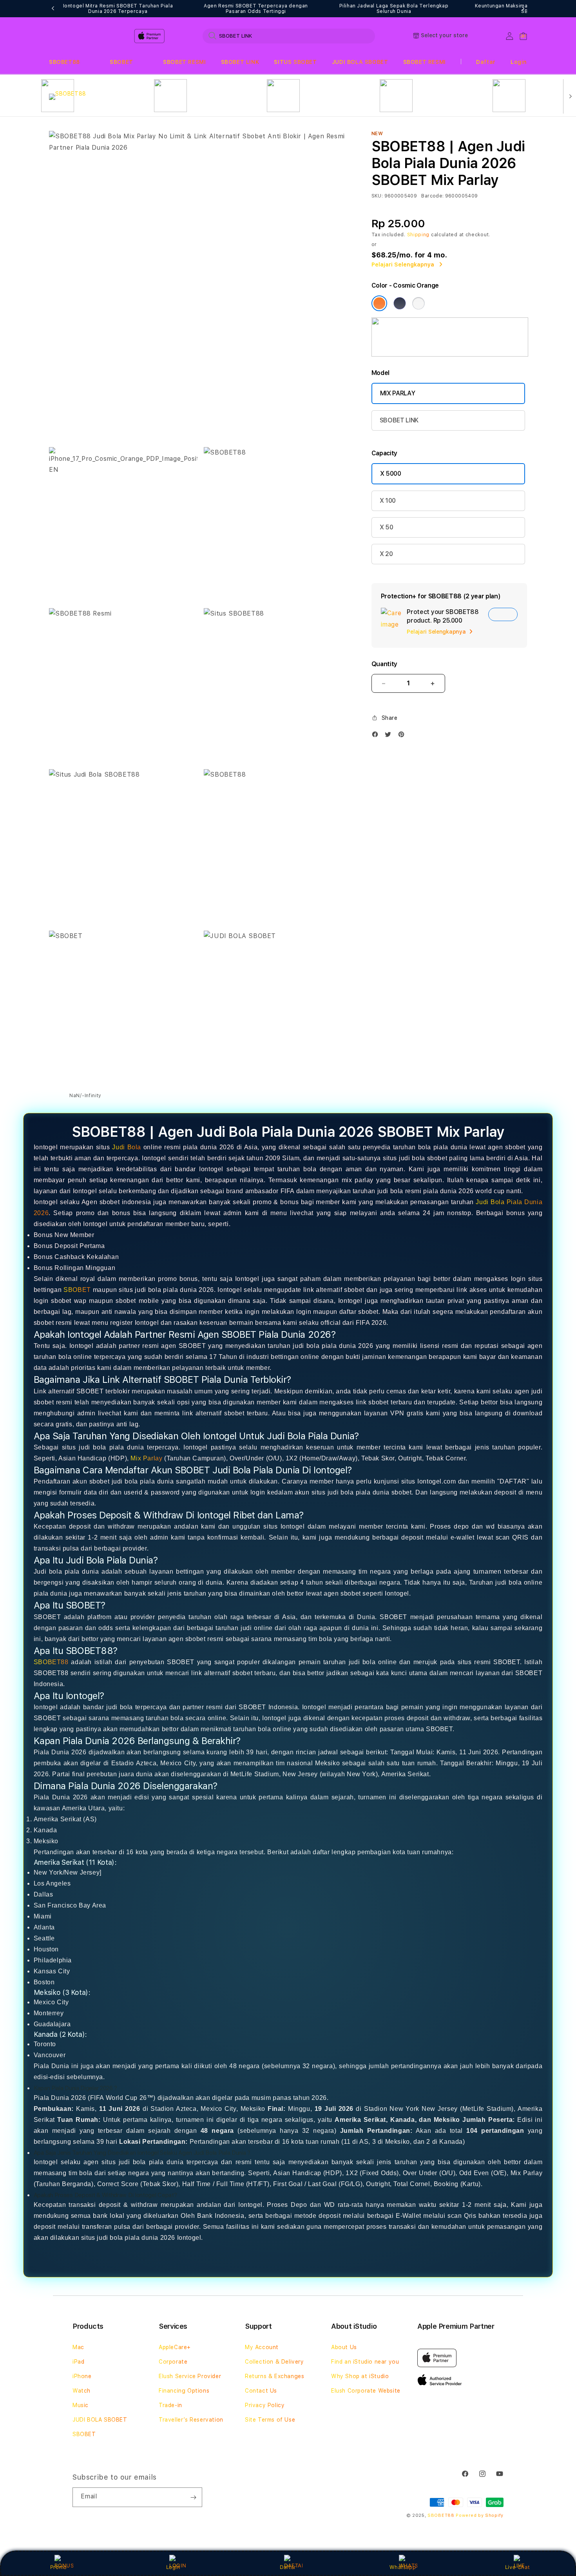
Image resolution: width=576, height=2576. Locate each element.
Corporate (173, 2362)
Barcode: (432, 196)
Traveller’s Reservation (191, 2420)
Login (173, 2567)
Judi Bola (127, 1147)
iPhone (82, 2376)
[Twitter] (390, 736)
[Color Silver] (418, 303)
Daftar (288, 2567)
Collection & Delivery (274, 2362)
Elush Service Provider (190, 2376)
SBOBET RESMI (184, 62)
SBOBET (121, 62)
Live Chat (517, 2567)
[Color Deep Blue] (400, 303)
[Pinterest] (403, 736)
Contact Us (261, 2391)
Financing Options (184, 2391)
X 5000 (391, 474)
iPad (78, 2362)
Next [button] (523, 9)
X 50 (387, 527)
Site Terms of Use (270, 2420)
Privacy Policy (265, 2405)
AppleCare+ (175, 2347)
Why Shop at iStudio (360, 2376)
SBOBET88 (64, 62)
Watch (82, 2391)
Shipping (418, 235)
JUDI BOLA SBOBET (360, 62)
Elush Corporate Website (366, 2391)
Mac (78, 2347)
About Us (344, 2347)
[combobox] (289, 36)
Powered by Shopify (480, 2515)
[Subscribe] (193, 2497)
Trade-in (170, 2405)
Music (81, 2405)
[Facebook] (377, 736)
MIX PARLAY (398, 393)
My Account (262, 2347)
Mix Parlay (146, 1458)
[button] (64, 62)
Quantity (384, 664)
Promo (59, 2567)
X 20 (386, 554)
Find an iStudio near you (365, 2362)
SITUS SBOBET (295, 62)
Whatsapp (403, 2567)
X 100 (388, 501)
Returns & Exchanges (274, 2376)
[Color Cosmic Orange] (379, 303)
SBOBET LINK (240, 62)
